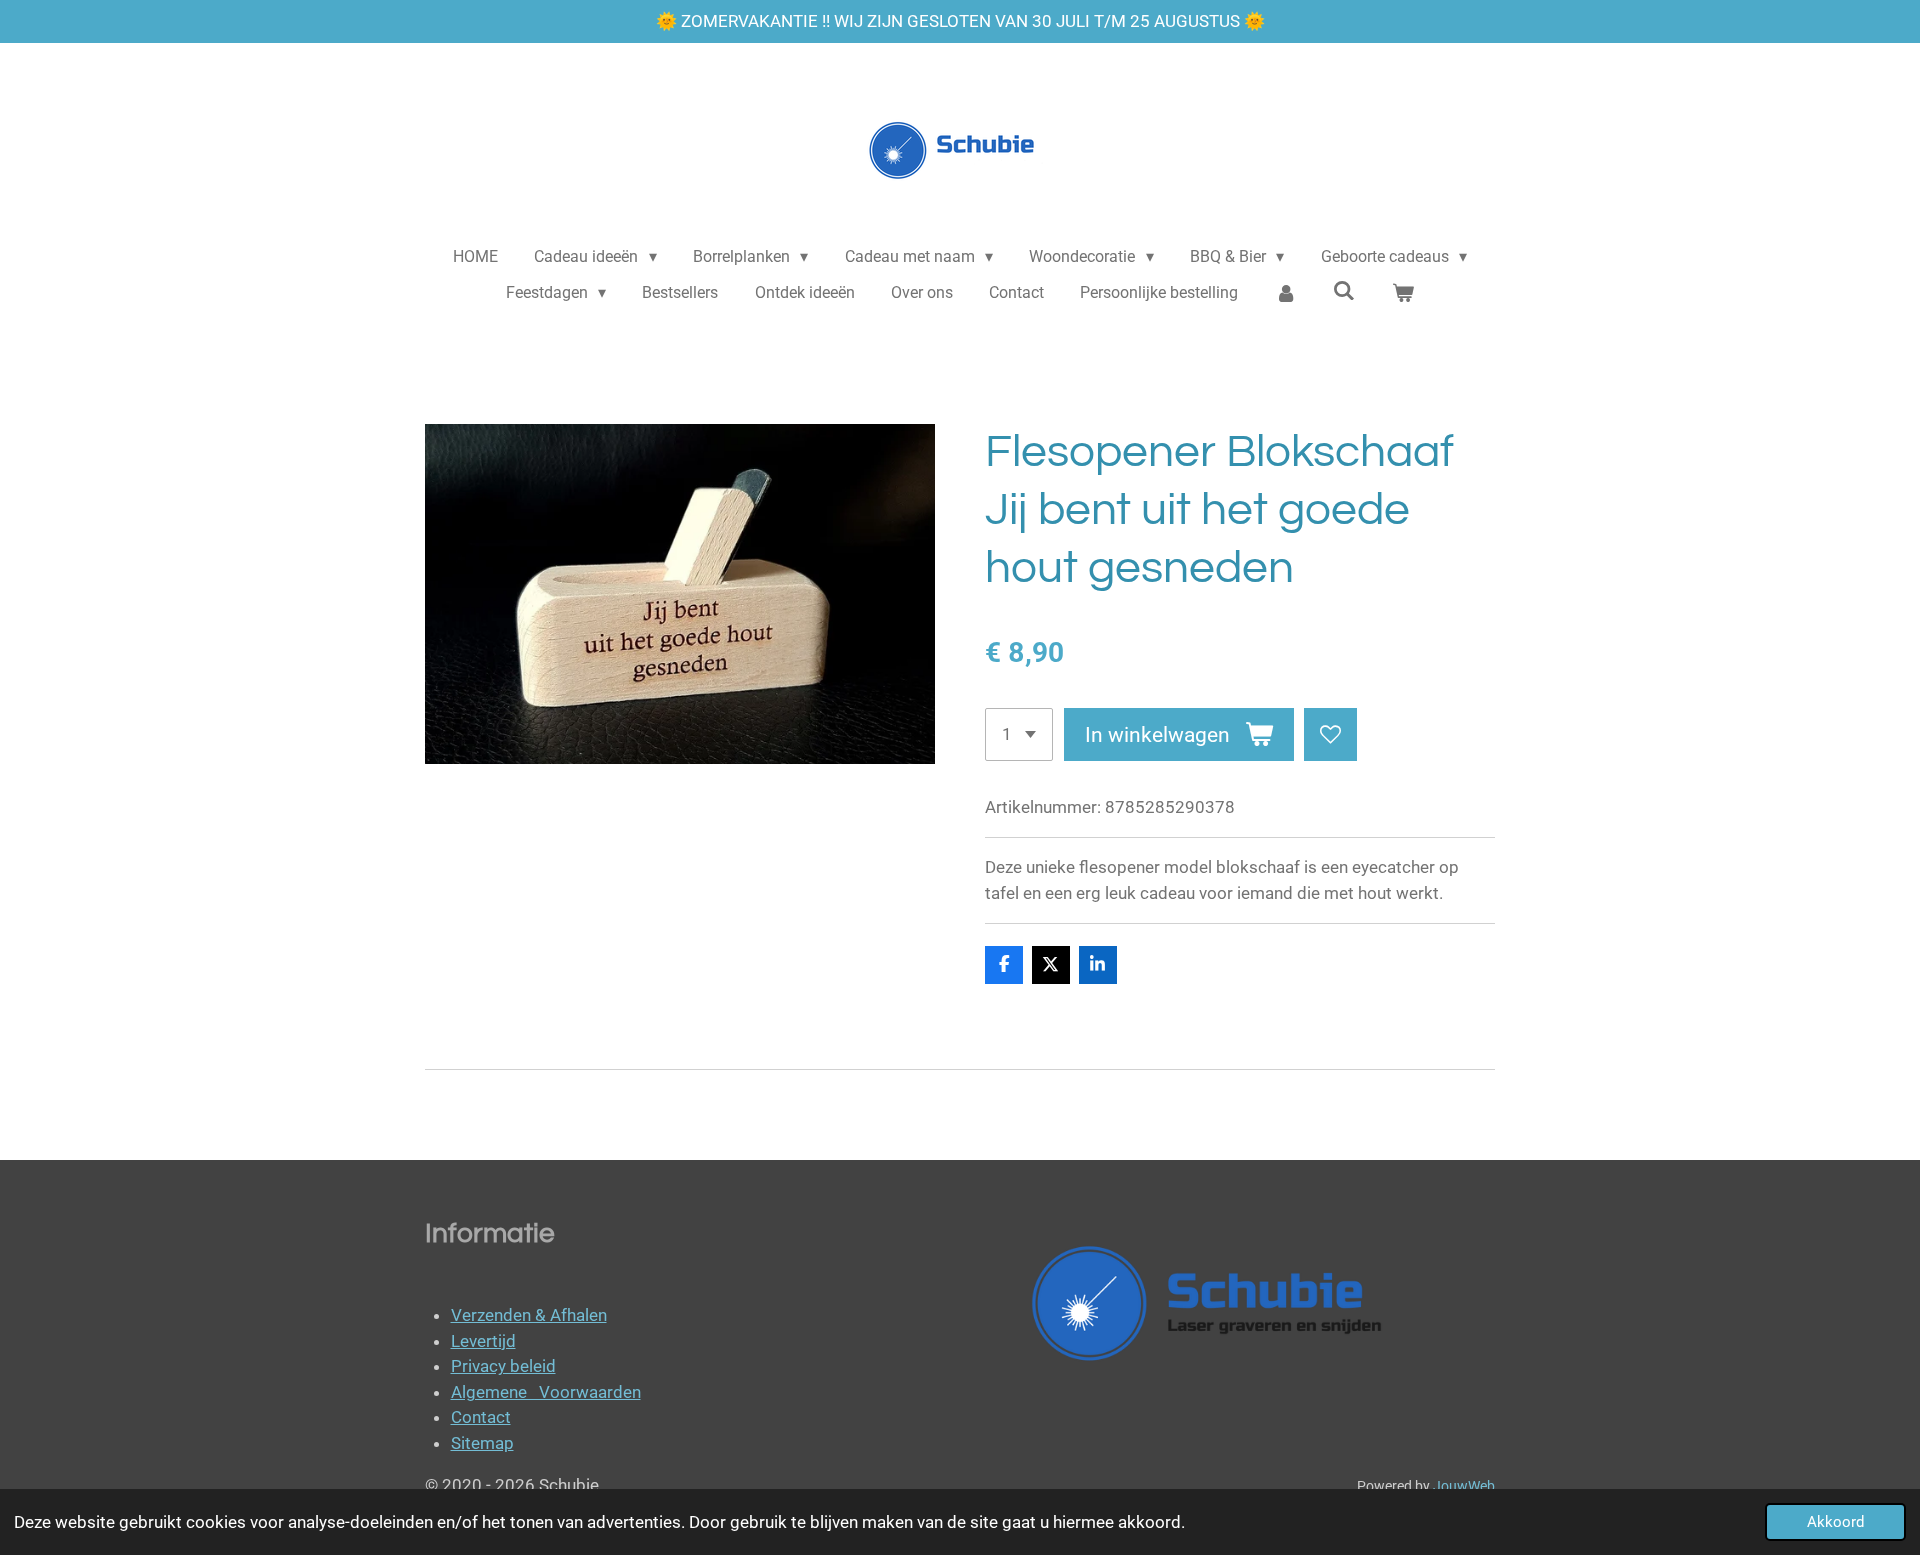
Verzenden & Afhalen (529, 1315)
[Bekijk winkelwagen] (1403, 293)
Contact (481, 1417)
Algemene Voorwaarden (546, 1392)
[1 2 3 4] (1019, 734)
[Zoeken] (1344, 290)
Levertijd (483, 1341)
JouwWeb (1464, 1486)
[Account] (1286, 293)
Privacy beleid (503, 1366)
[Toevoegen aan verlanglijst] (1330, 734)
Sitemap (482, 1443)
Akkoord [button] (1835, 1522)
